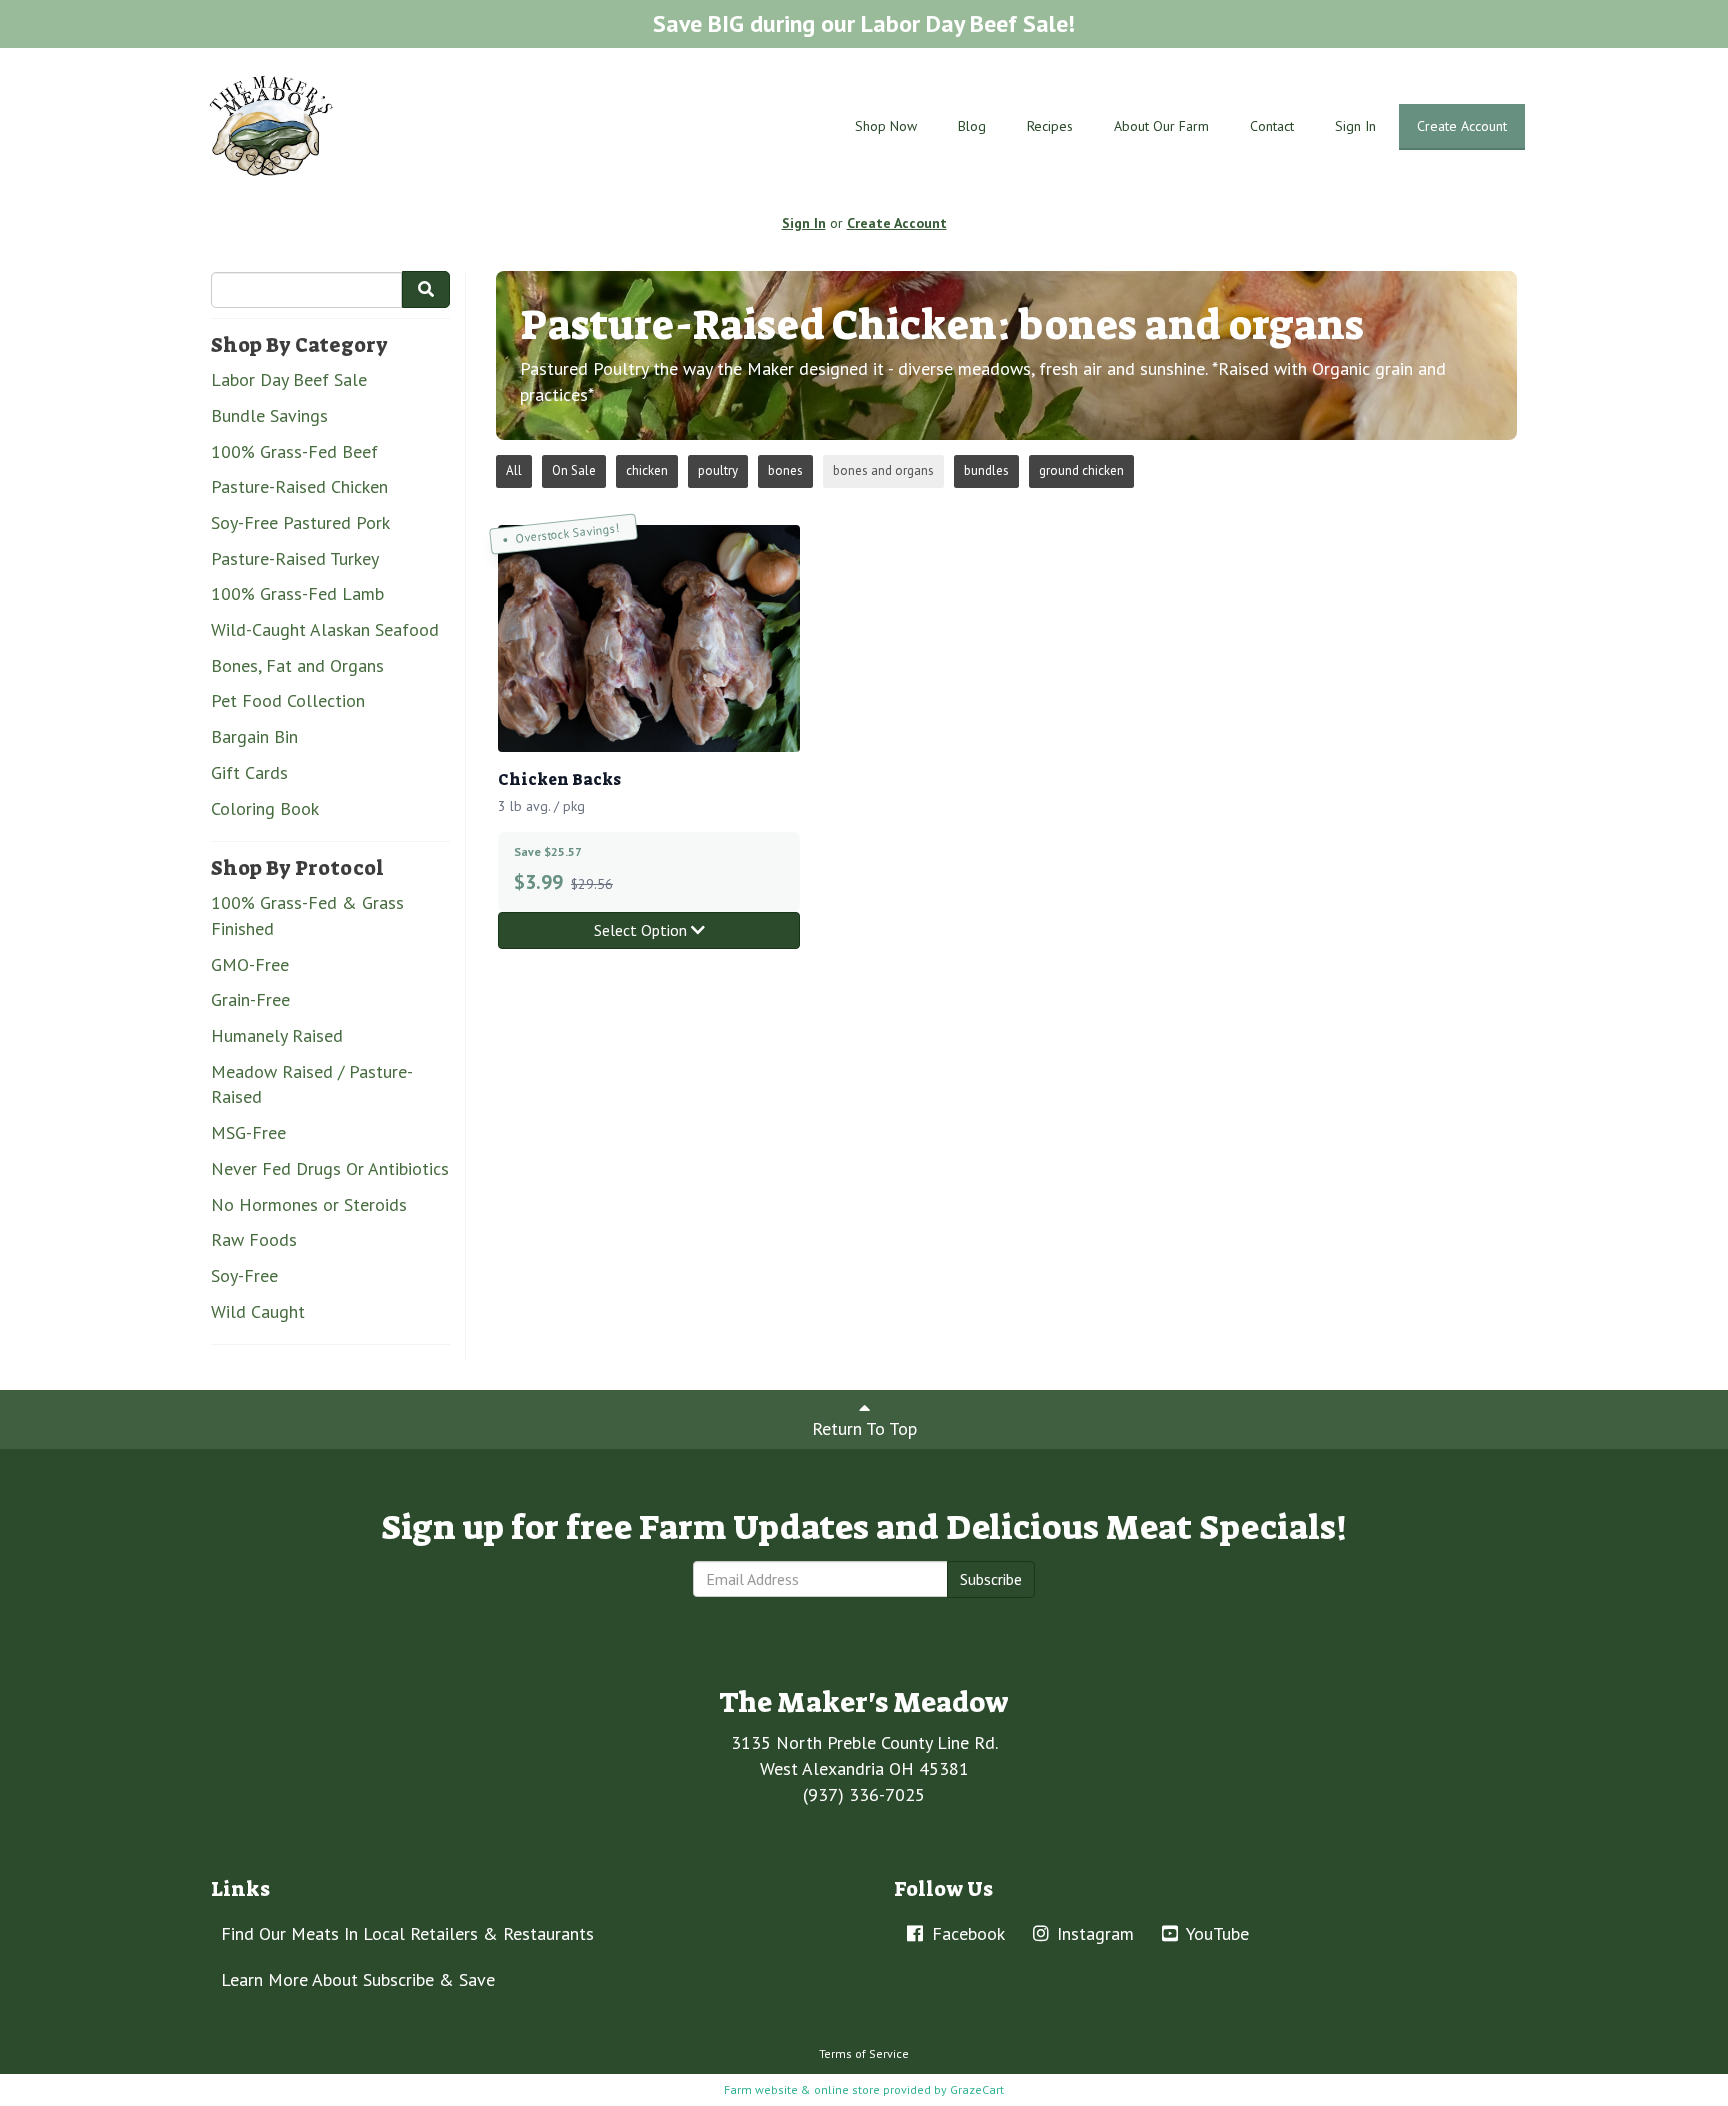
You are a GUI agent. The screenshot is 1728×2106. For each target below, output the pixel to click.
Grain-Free (250, 999)
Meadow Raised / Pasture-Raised (312, 1084)
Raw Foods (254, 1239)
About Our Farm (1161, 126)
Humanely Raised (277, 1035)
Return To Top (864, 1428)
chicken (647, 470)
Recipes (1050, 126)
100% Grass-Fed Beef (294, 451)
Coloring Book (265, 808)
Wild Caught (258, 1311)
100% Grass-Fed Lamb (297, 593)
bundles (986, 470)
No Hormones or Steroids (309, 1204)
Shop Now (886, 126)
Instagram (1093, 1933)
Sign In (1355, 126)
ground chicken (1081, 470)
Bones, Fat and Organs (297, 665)
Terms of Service (864, 2053)
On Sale (574, 470)
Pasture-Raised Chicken (299, 486)
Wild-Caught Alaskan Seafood (325, 629)
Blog (972, 126)
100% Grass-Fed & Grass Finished (307, 915)
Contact (1272, 126)
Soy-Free (244, 1275)
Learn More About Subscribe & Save (358, 1979)
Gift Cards (249, 772)
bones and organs (883, 470)
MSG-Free (248, 1132)
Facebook (966, 1933)
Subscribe (991, 1579)
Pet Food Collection (288, 700)
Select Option (642, 930)
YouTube (1215, 1933)
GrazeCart (977, 2089)
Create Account (1462, 126)
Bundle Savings (269, 415)
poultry (718, 470)
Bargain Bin (254, 736)
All (514, 470)
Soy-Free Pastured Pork (300, 522)
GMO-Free (250, 964)
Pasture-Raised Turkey (295, 558)
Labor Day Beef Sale (289, 379)
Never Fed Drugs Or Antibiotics (330, 1168)
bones (785, 470)
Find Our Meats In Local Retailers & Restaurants (407, 1933)
